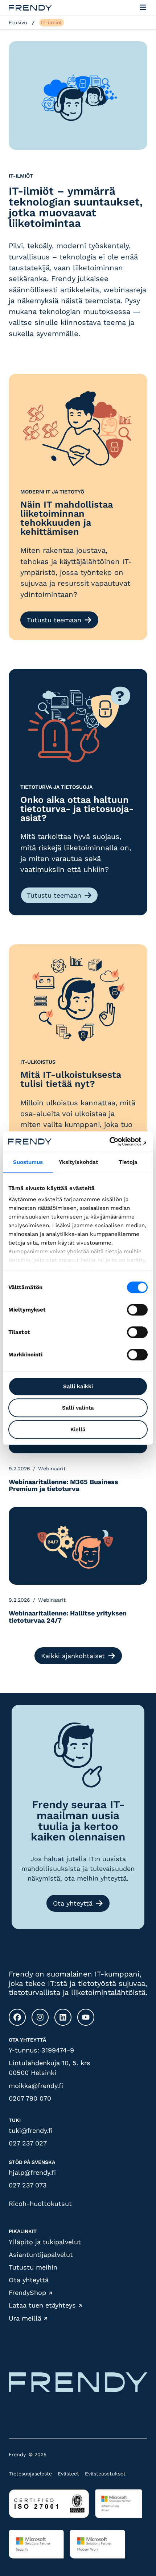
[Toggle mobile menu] (143, 8)
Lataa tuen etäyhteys (42, 2306)
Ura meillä (25, 2318)
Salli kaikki (78, 1386)
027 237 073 (28, 2185)
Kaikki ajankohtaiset (73, 1656)
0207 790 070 (30, 2098)
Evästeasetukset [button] (105, 2474)
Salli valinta (78, 1408)
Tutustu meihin (33, 2267)
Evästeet (68, 2474)
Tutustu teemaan (54, 620)
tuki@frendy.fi (31, 2130)
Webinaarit (52, 1469)
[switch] (137, 1310)
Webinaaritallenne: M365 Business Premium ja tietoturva (63, 1486)
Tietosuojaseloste (30, 2474)
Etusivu (18, 22)
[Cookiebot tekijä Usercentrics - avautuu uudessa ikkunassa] (116, 1141)
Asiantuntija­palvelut (41, 2255)
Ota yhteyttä (73, 1903)
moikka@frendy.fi (36, 2086)
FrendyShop (27, 2293)
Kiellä (78, 1429)
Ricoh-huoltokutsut (40, 2204)
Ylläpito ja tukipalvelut (45, 2242)
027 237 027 (28, 2143)
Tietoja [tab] (128, 1162)
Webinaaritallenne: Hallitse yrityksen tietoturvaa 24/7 (68, 1617)
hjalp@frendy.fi (32, 2172)
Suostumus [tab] (28, 1162)
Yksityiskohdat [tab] (78, 1162)
